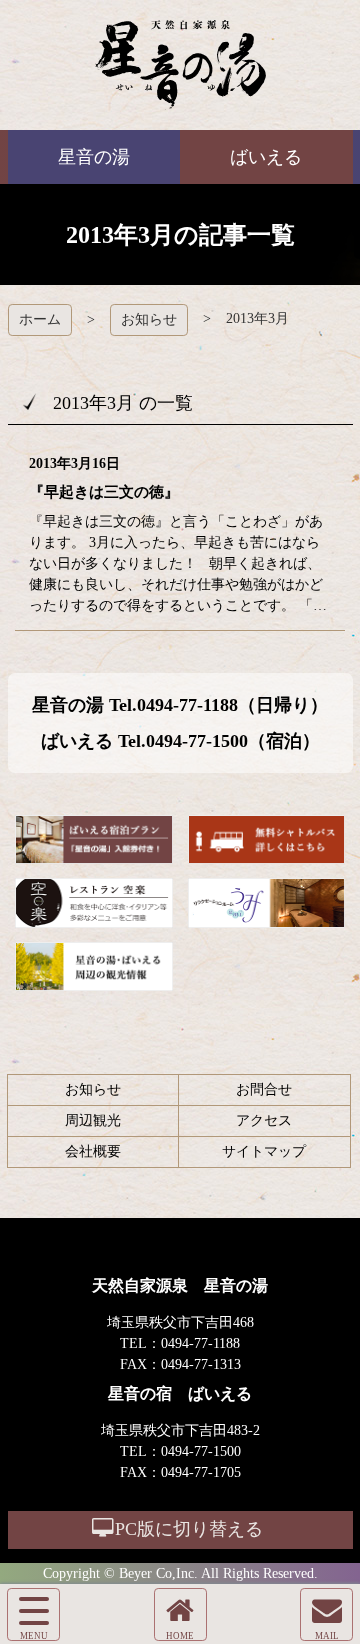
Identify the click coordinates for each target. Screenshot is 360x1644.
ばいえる (180, 65)
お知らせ (149, 319)
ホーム (40, 319)
